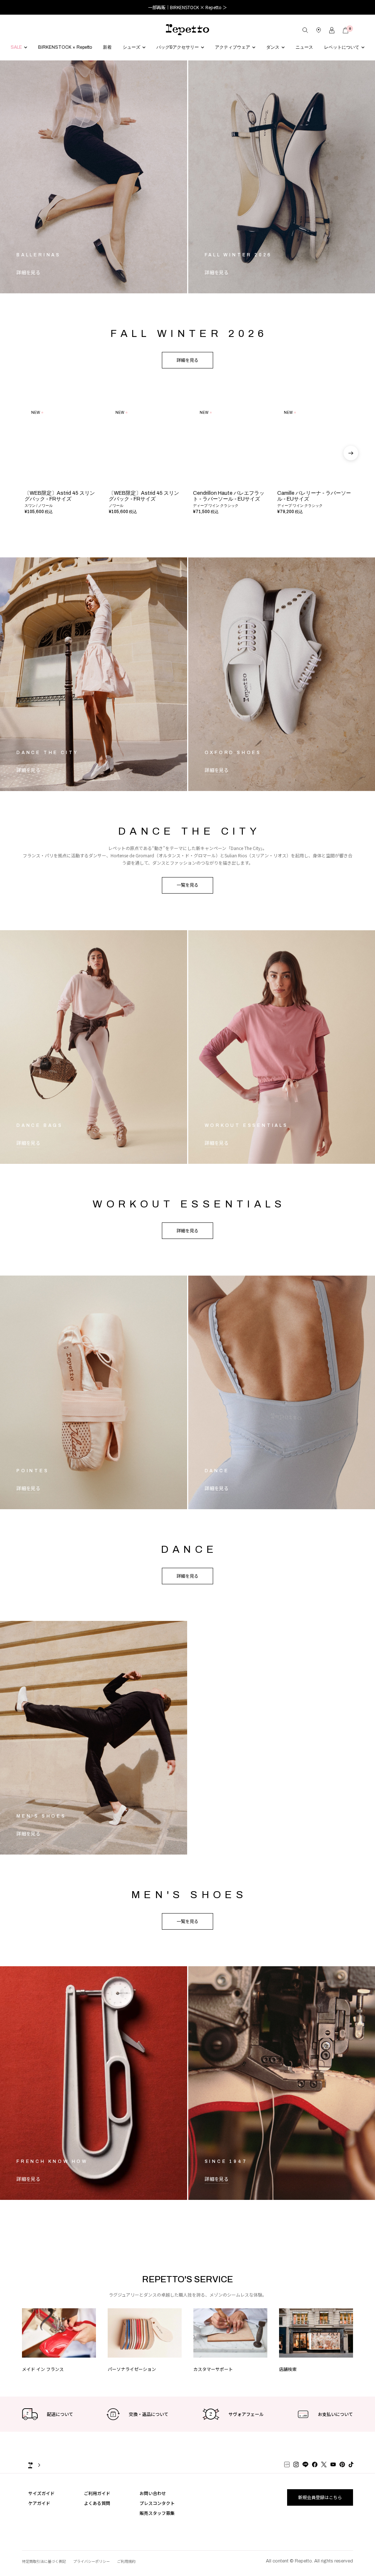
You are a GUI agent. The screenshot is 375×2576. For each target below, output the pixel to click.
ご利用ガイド (97, 2512)
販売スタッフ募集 (157, 2532)
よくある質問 (97, 2522)
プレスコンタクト (157, 2522)
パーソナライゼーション (132, 2388)
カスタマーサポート (213, 2388)
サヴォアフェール (246, 2433)
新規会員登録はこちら (320, 2516)
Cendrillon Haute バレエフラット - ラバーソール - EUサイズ (229, 515)
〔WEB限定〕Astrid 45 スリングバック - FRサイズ (60, 515)
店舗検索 (288, 2388)
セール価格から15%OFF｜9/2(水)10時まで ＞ (187, 7)
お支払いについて (335, 2433)
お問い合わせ (153, 2512)
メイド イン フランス (43, 2388)
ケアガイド (39, 2522)
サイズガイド (41, 2512)
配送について (60, 2433)
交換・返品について (149, 2433)
